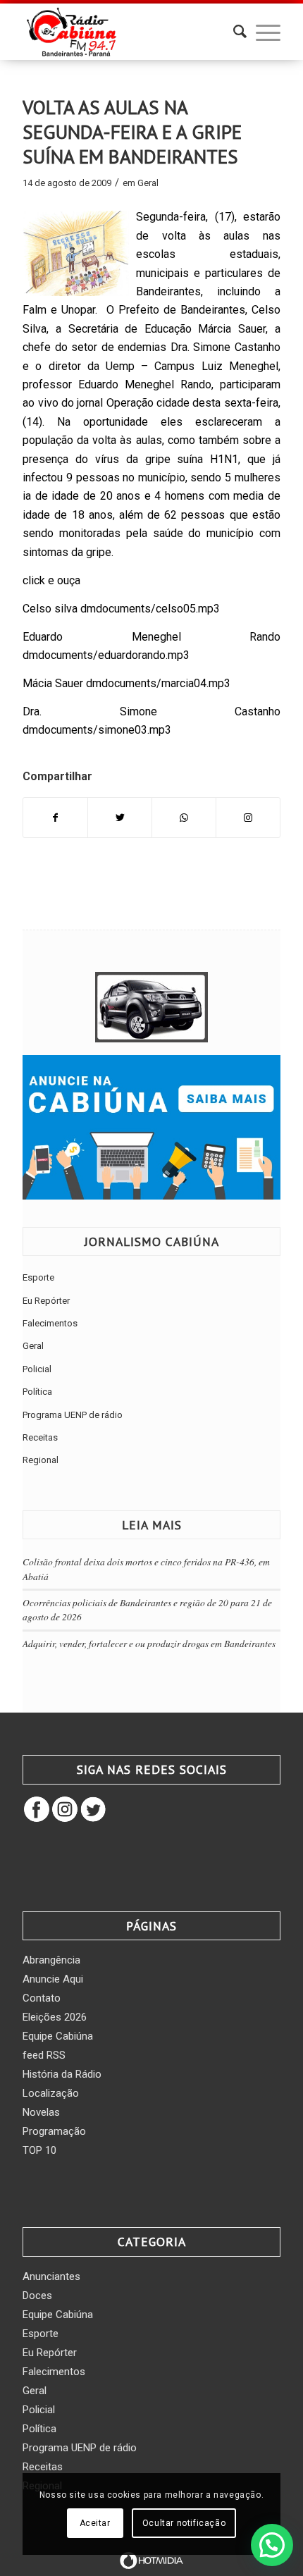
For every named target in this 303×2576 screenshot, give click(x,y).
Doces (37, 2295)
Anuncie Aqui (53, 1979)
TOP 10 (39, 2150)
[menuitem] (233, 32)
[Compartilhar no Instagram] (248, 818)
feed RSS (44, 2055)
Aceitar (95, 2523)
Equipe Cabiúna (58, 2036)
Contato (42, 1998)
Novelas (41, 2112)
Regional (41, 1460)
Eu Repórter (46, 1301)
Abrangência (51, 1960)
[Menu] (261, 32)
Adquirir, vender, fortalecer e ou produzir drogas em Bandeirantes (149, 1643)
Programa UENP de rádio (73, 1415)
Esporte (38, 1277)
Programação (54, 2131)
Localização (51, 2093)
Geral (148, 183)
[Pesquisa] (233, 32)
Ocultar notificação (184, 2523)
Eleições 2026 (55, 2017)
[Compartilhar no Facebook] (55, 818)
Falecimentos (50, 1323)
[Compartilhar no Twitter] (120, 818)
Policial (37, 1369)
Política (37, 1392)
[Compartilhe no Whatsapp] (184, 818)
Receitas (40, 1437)
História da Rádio (62, 2074)
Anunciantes (51, 2276)
